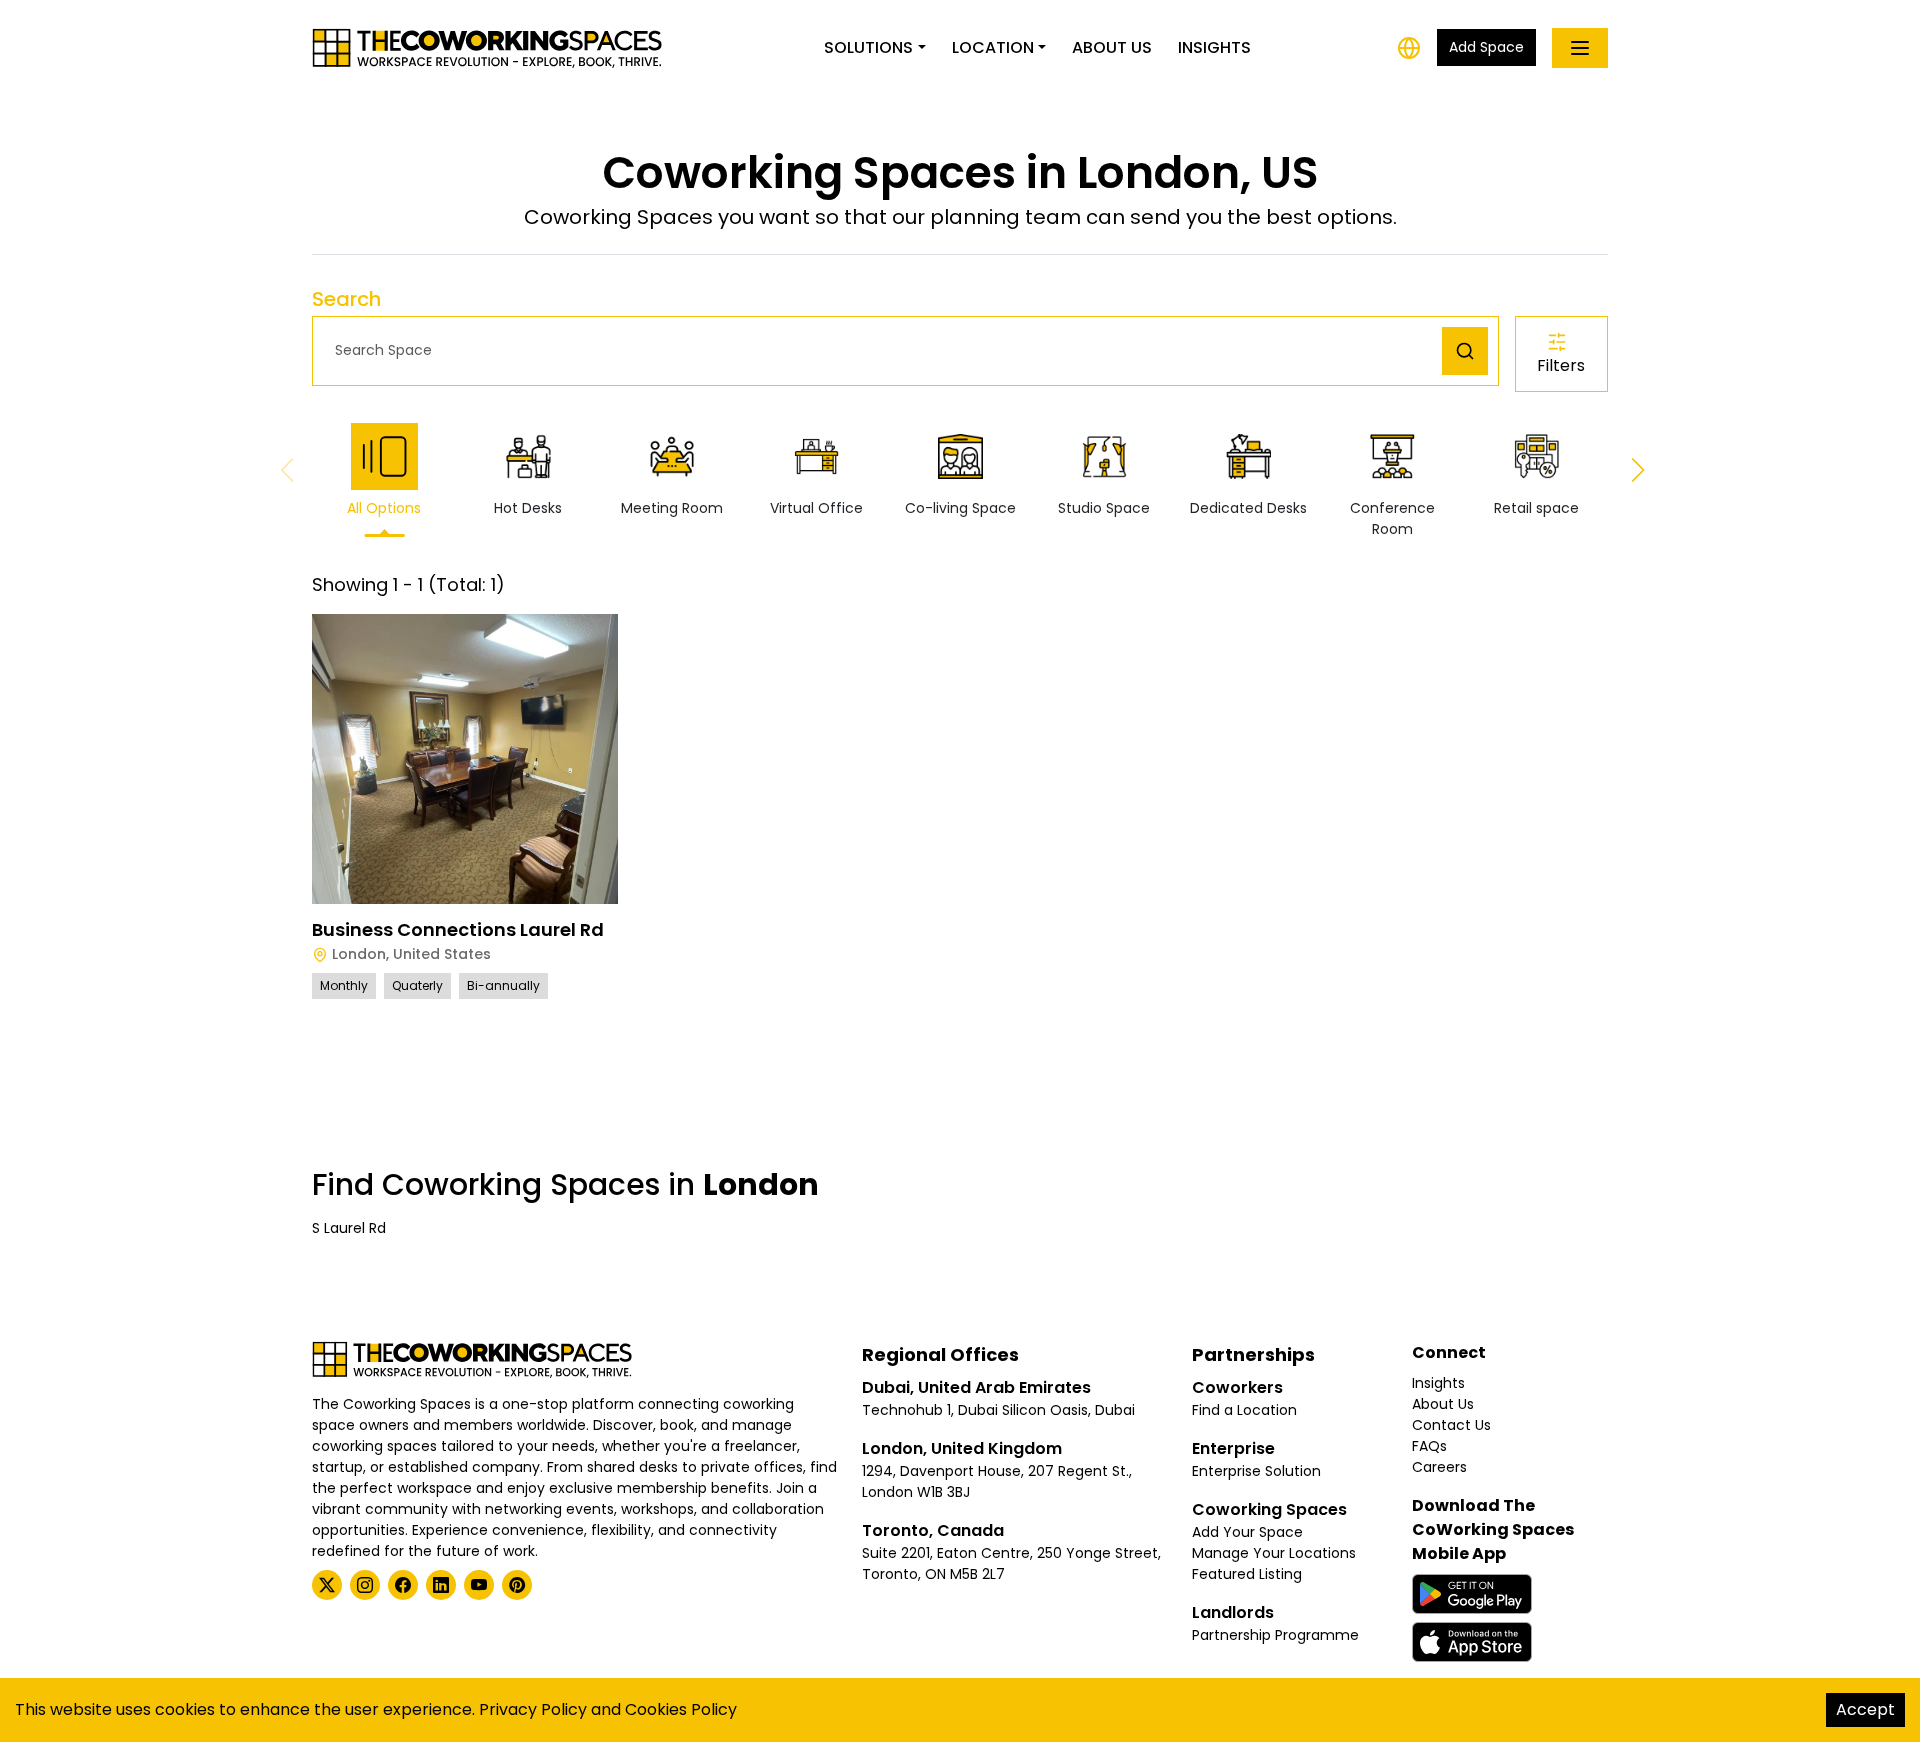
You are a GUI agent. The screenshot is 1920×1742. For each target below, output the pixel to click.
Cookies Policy (681, 1709)
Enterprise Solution (1256, 1471)
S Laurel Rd (349, 1228)
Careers (1439, 1467)
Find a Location (1244, 1410)
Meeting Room (672, 508)
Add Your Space (1247, 1532)
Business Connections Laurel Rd (458, 929)
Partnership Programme (1275, 1635)
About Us (1112, 47)
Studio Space (1104, 508)
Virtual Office (816, 508)
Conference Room (1392, 518)
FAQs (1429, 1446)
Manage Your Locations (1274, 1553)
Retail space (1536, 508)
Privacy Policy (533, 1709)
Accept (1865, 1709)
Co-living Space (960, 508)
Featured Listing (1247, 1574)
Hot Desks (528, 508)
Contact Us (1451, 1425)
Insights (1214, 47)
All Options (384, 508)
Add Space (1486, 47)
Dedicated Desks (1248, 508)
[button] (882, 350)
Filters (1561, 365)
